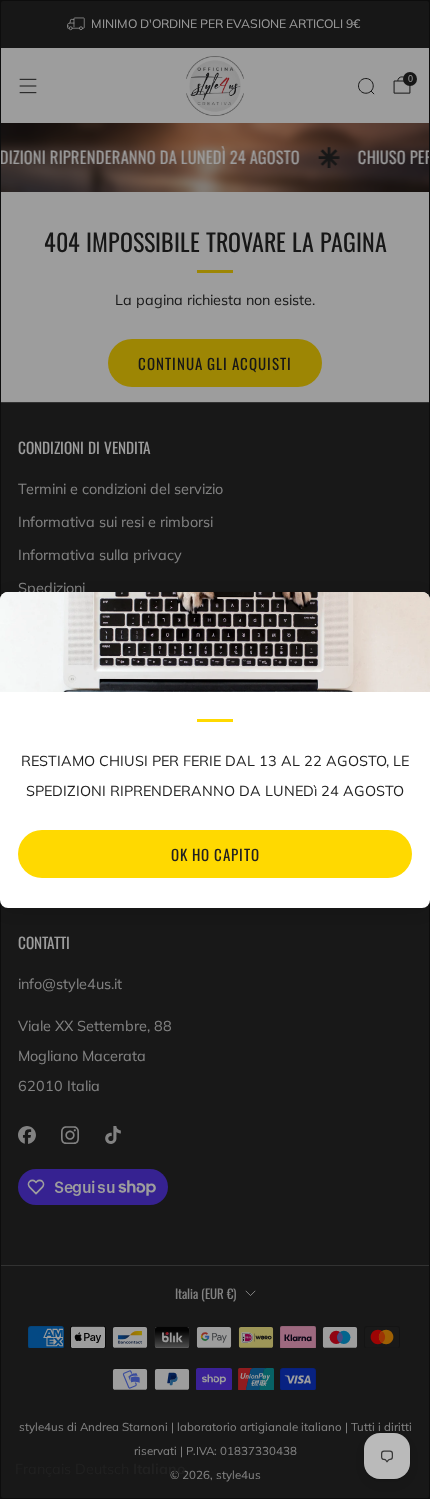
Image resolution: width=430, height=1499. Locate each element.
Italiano (159, 1469)
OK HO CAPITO (215, 854)
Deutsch (102, 1469)
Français (43, 1469)
